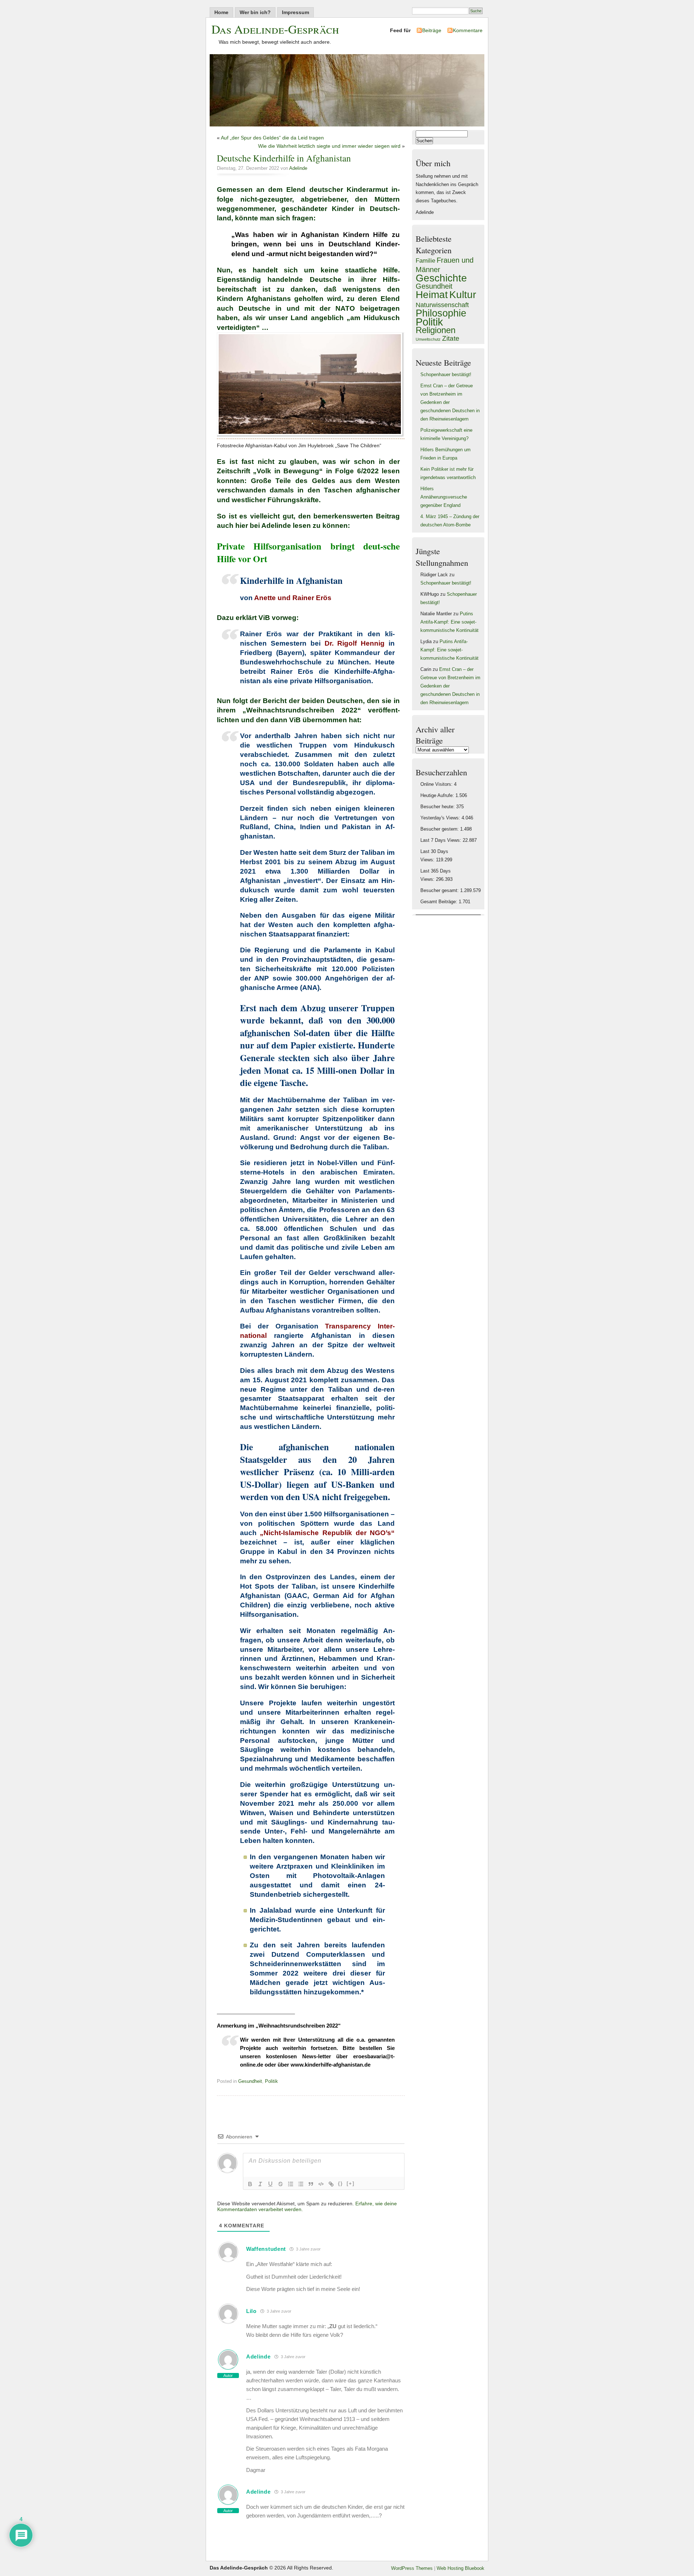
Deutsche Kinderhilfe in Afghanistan (284, 158)
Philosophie (441, 313)
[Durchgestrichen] (280, 2184)
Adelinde (298, 168)
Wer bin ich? (255, 12)
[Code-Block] (321, 2184)
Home (221, 12)
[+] (351, 2183)
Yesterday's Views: (441, 818)
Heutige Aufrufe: (438, 796)
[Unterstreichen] (270, 2184)
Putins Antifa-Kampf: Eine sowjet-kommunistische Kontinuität (449, 622)
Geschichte (441, 278)
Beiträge (432, 30)
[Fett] (250, 2184)
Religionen (436, 330)
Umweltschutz (428, 339)
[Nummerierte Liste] (291, 2184)
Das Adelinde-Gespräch (275, 29)
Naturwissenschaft (442, 305)
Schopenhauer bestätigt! (446, 375)
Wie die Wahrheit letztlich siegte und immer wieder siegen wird (329, 146)
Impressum (295, 12)
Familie (425, 261)
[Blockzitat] (311, 2184)
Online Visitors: (437, 784)
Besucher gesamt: (440, 891)
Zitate (451, 338)
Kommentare (468, 30)
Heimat (432, 294)
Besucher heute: (438, 807)
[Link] (331, 2184)
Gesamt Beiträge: (440, 902)
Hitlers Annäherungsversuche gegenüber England (444, 497)
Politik (271, 2081)
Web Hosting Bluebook (460, 2568)
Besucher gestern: (440, 829)
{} (340, 2183)
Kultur (463, 295)
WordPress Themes (412, 2568)
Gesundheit (250, 2081)
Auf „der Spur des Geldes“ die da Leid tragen (272, 138)
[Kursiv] (260, 2184)
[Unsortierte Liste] (301, 2184)
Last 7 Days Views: (442, 840)
